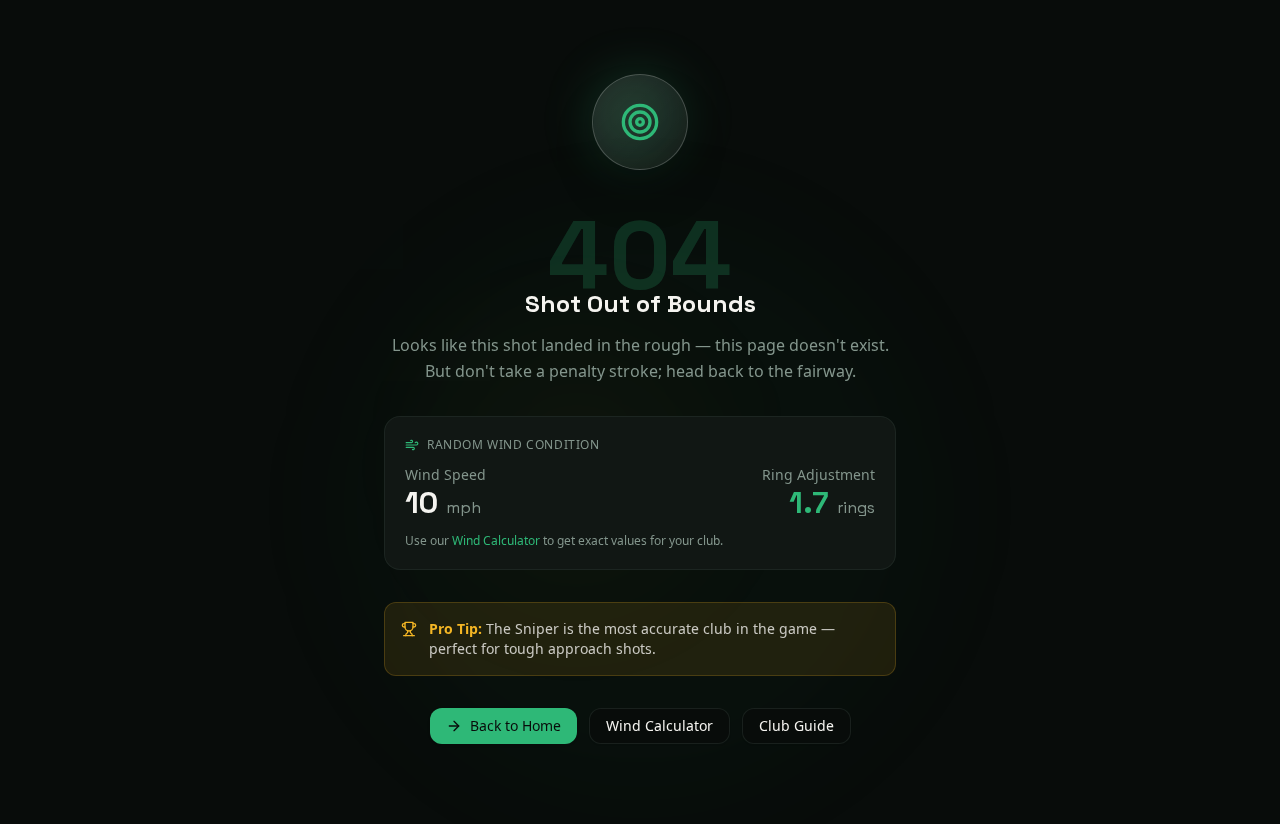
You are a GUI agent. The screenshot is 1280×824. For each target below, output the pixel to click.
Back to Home (515, 725)
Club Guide (796, 725)
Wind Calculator (496, 540)
